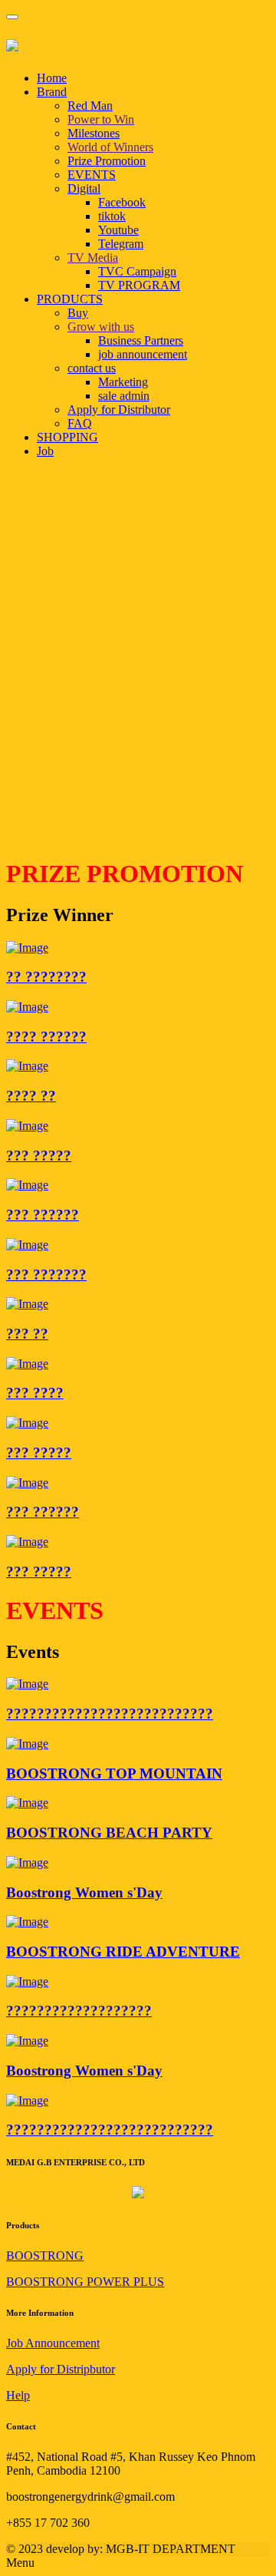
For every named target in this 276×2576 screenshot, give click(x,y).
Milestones (94, 133)
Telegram (121, 244)
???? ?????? (46, 1037)
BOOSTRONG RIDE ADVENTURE (123, 1952)
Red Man (90, 106)
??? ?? (27, 1334)
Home (52, 78)
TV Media (93, 258)
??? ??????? (46, 1275)
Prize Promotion (107, 161)
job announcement (143, 354)
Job (45, 451)
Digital (84, 188)
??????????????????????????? (110, 1714)
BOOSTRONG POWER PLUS (85, 2282)
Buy (78, 313)
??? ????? (39, 1156)
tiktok (112, 216)
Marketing (123, 382)
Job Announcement (53, 2343)
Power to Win (101, 119)
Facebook (122, 202)
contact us (92, 368)
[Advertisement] (138, 705)
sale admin (124, 396)
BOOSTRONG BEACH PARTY (109, 1833)
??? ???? (35, 1393)
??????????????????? (79, 2011)
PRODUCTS (70, 299)
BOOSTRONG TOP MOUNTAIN (114, 1773)
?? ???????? (46, 977)
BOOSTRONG (45, 2256)
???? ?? (31, 1096)
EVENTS (92, 175)
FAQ (80, 423)
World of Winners (110, 147)
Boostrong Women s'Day (84, 1892)
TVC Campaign (137, 271)
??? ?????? (43, 1215)
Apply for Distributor (119, 410)
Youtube (118, 230)
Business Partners (141, 340)
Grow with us (101, 327)
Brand (52, 92)
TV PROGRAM (139, 285)
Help (18, 2395)
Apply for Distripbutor (61, 2369)
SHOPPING (67, 437)
